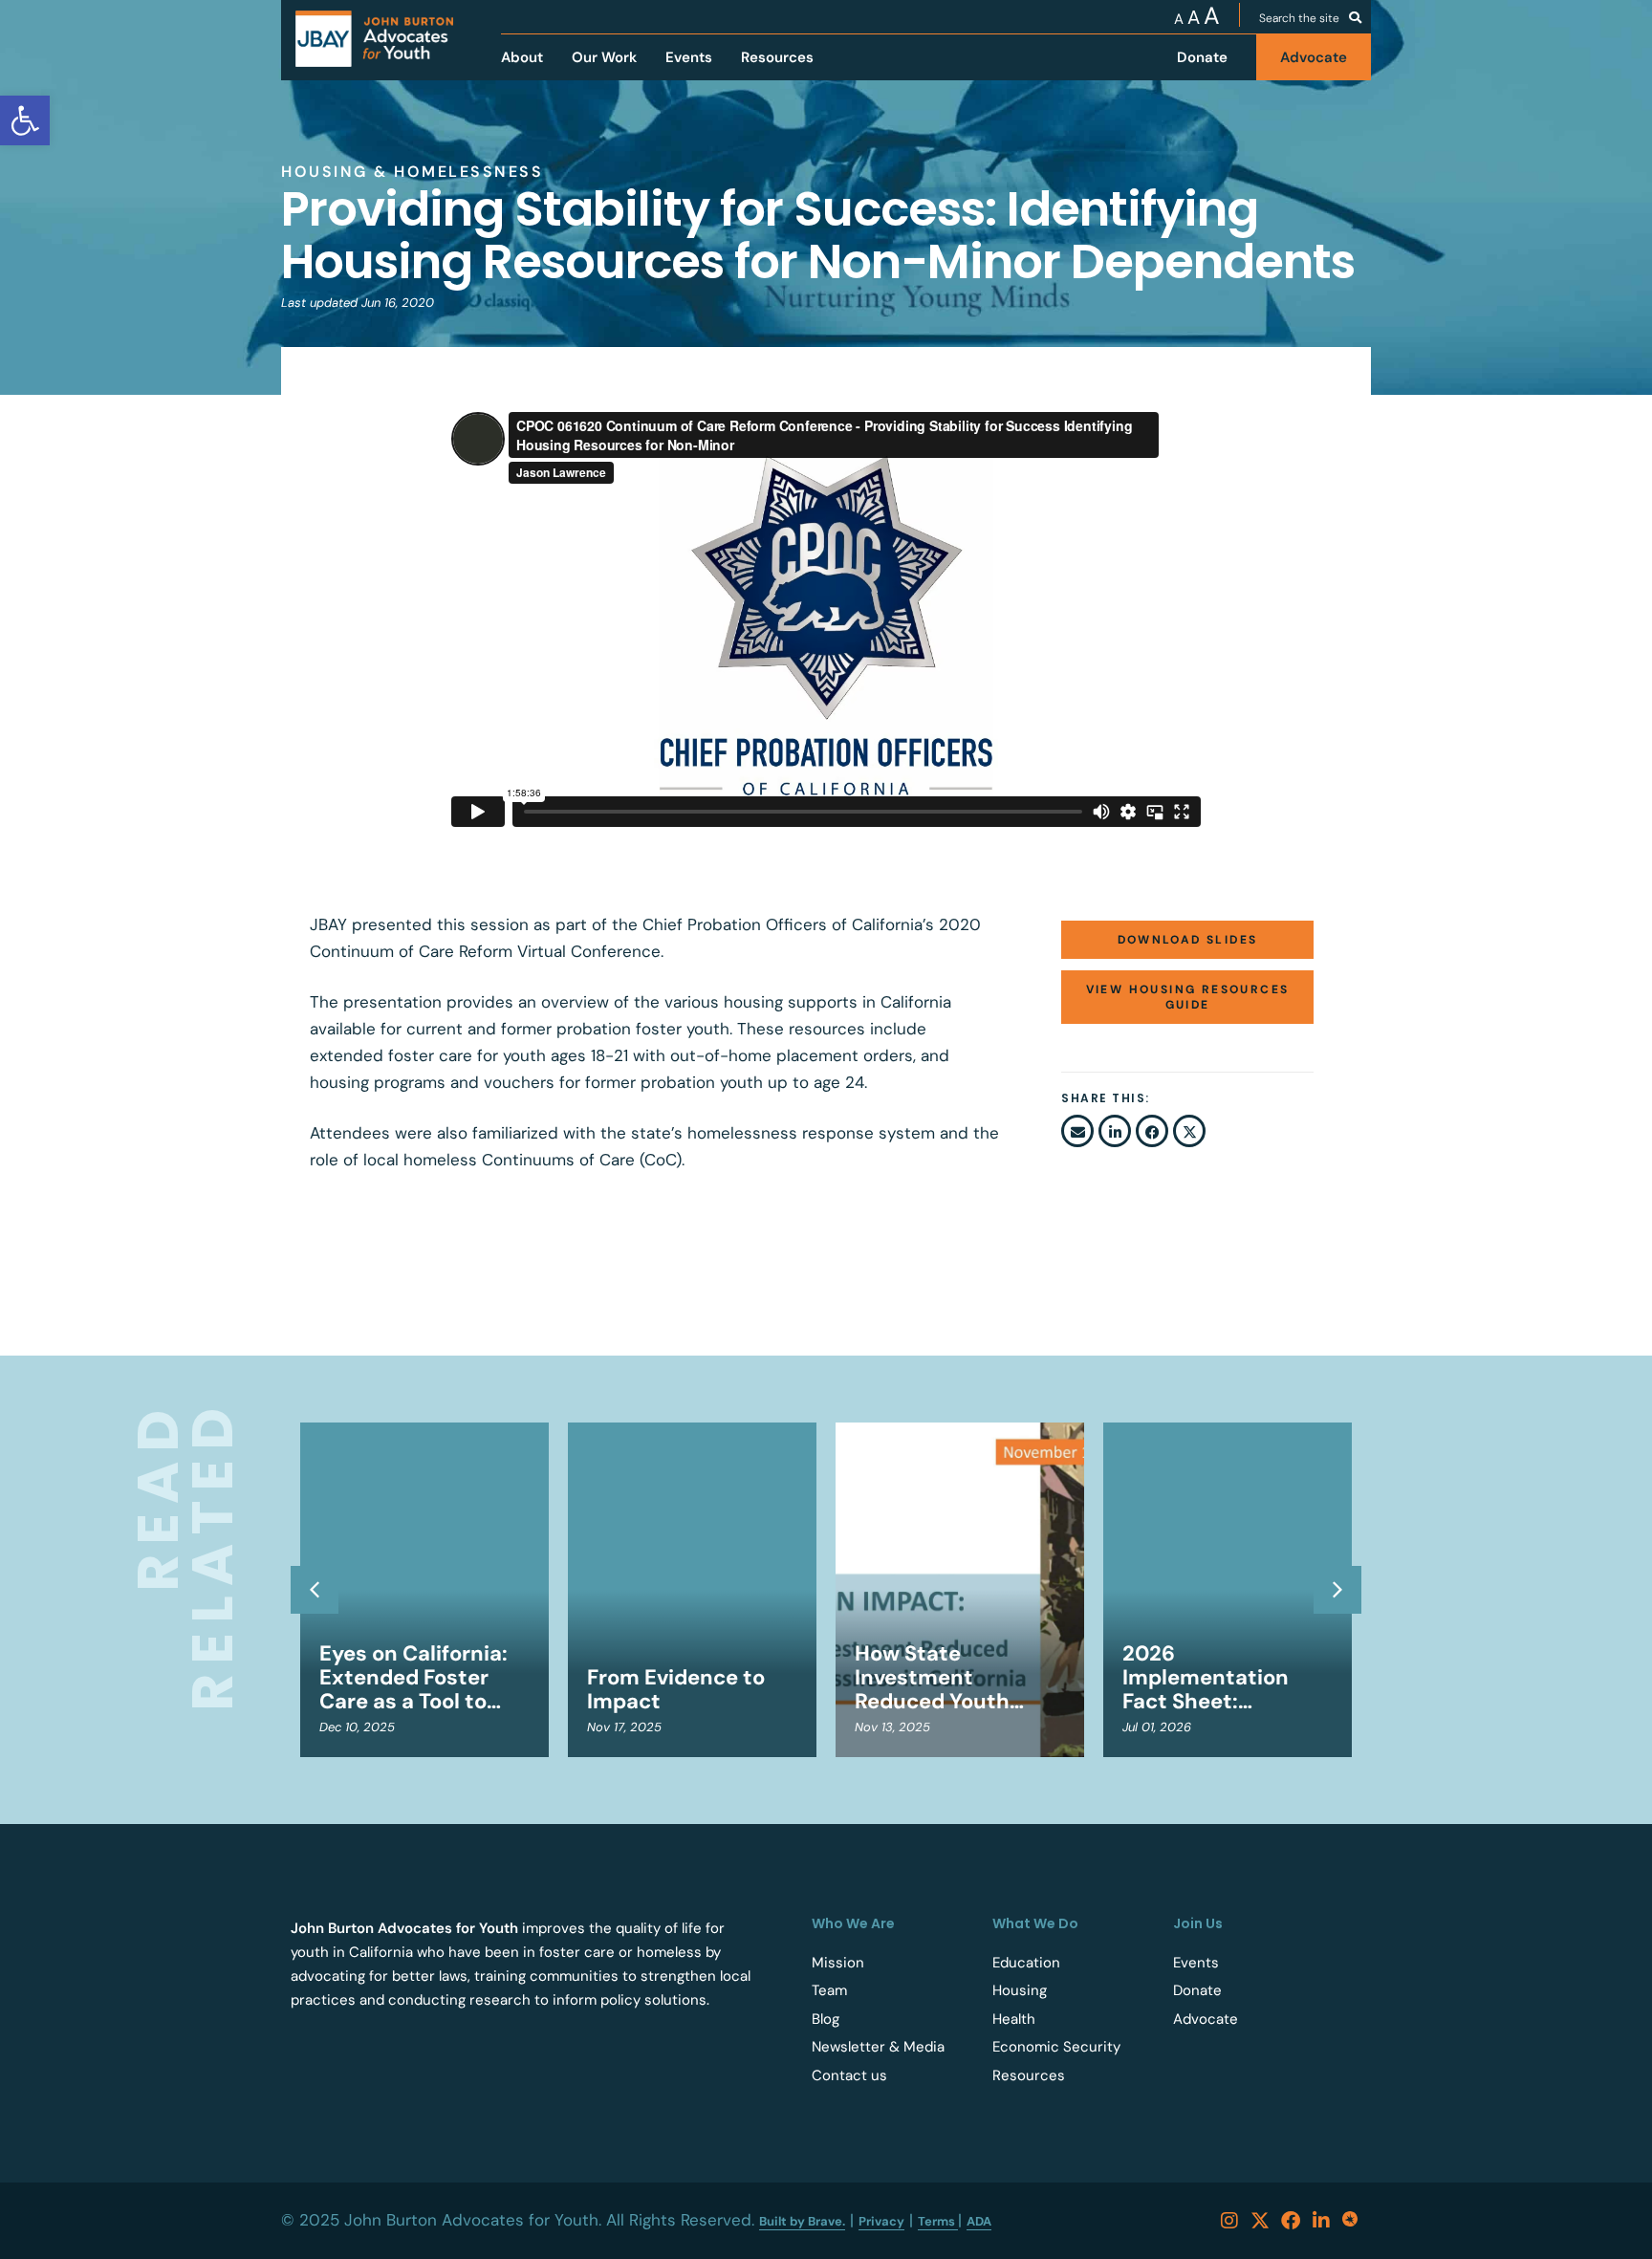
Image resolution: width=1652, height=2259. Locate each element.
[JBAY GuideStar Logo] (1352, 2221)
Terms (938, 2221)
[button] (1077, 1131)
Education (1026, 1963)
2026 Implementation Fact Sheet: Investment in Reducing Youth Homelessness (1206, 1677)
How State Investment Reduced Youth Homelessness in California (942, 1677)
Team (829, 1990)
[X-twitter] (1260, 2221)
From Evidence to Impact (676, 1689)
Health (1014, 2019)
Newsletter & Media (878, 2047)
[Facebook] (1291, 2221)
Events (1196, 1963)
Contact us (849, 2075)
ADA (979, 2221)
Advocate (1206, 2019)
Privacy (881, 2221)
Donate (1197, 1990)
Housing (1020, 1990)
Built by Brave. (802, 2221)
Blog (826, 2019)
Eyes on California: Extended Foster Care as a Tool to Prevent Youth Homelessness (413, 1677)
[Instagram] (1229, 2221)
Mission (838, 1963)
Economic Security (1056, 2047)
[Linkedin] (1321, 2221)
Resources (1029, 2075)
